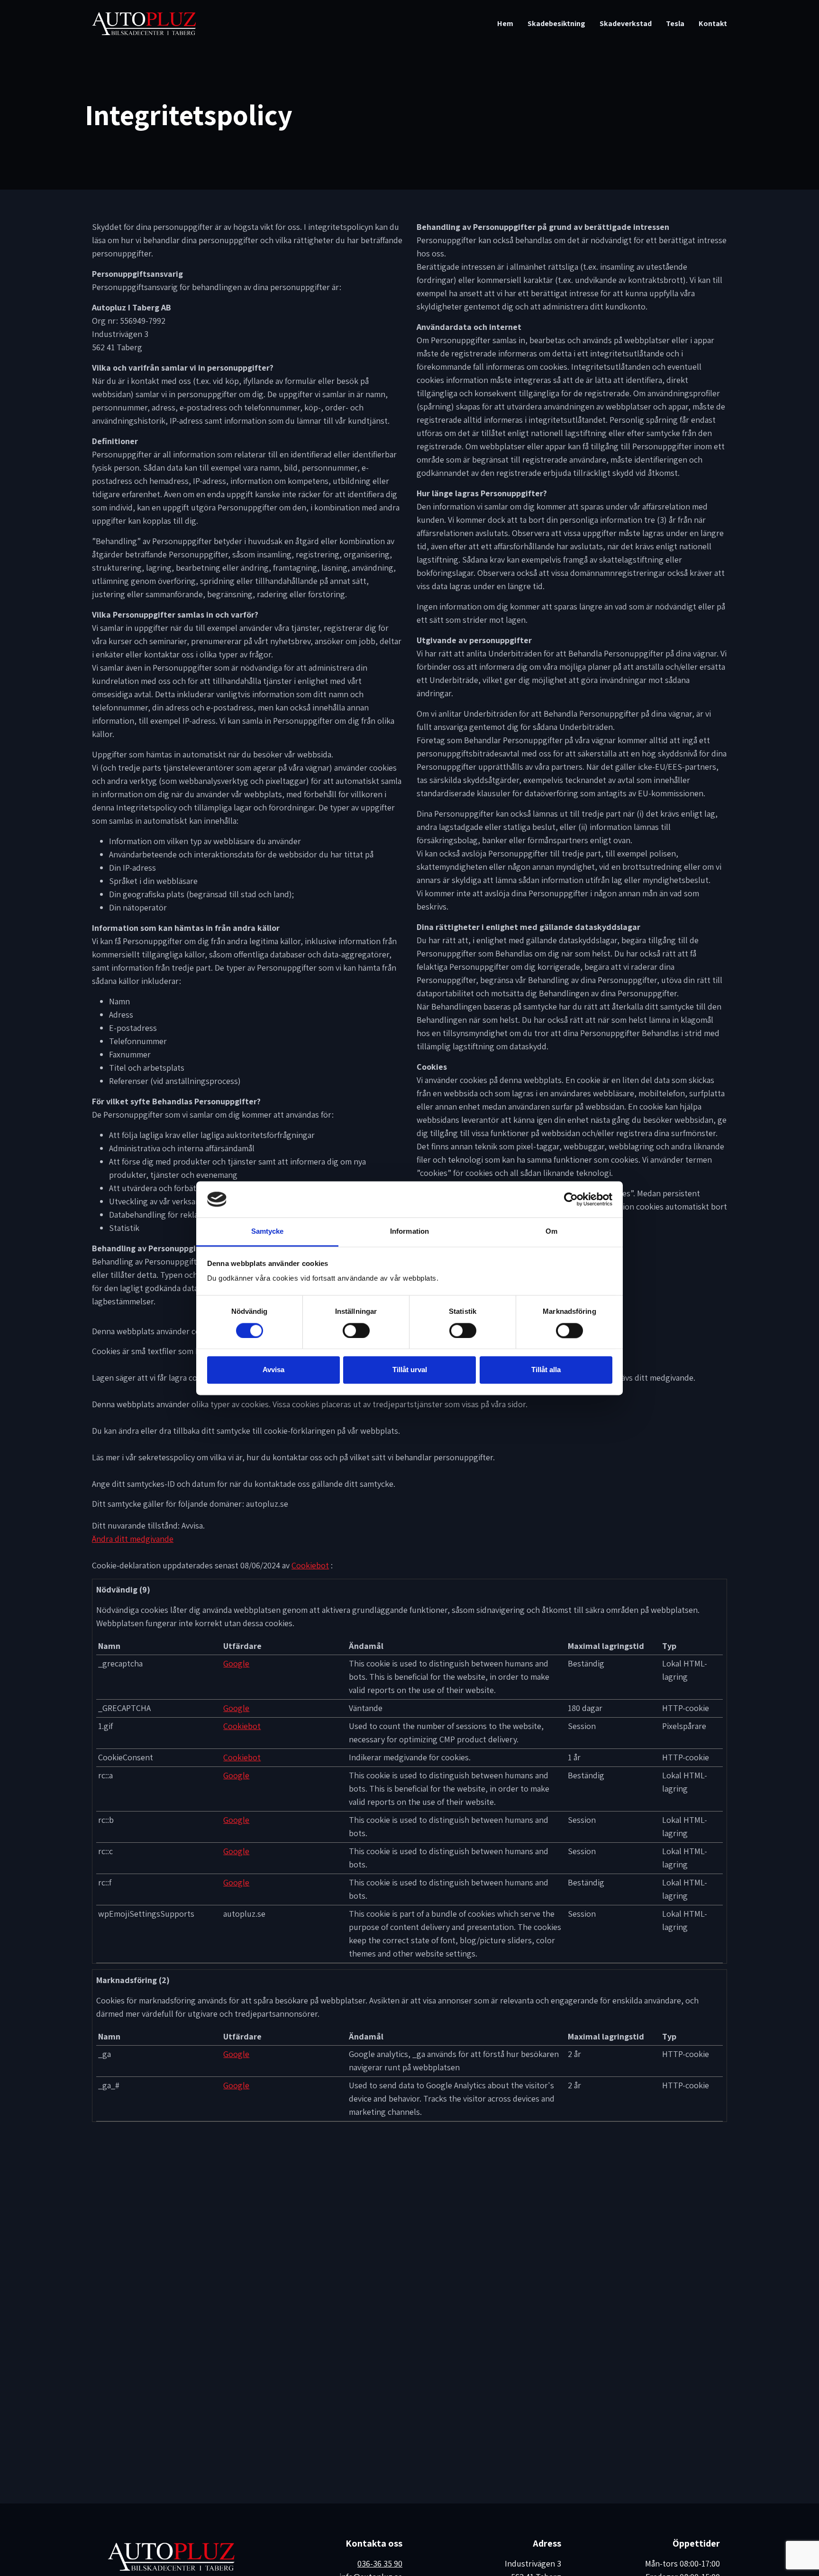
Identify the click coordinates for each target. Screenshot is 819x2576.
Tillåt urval (410, 1370)
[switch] (356, 1330)
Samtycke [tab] (268, 1232)
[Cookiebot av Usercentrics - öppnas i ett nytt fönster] (571, 1199)
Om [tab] (551, 1232)
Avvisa (273, 1370)
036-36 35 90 (380, 2563)
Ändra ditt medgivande (133, 1539)
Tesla (675, 23)
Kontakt (713, 23)
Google (236, 1663)
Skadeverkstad (626, 23)
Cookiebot (310, 1565)
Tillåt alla (546, 1370)
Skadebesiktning (556, 23)
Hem (505, 23)
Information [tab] (409, 1232)
